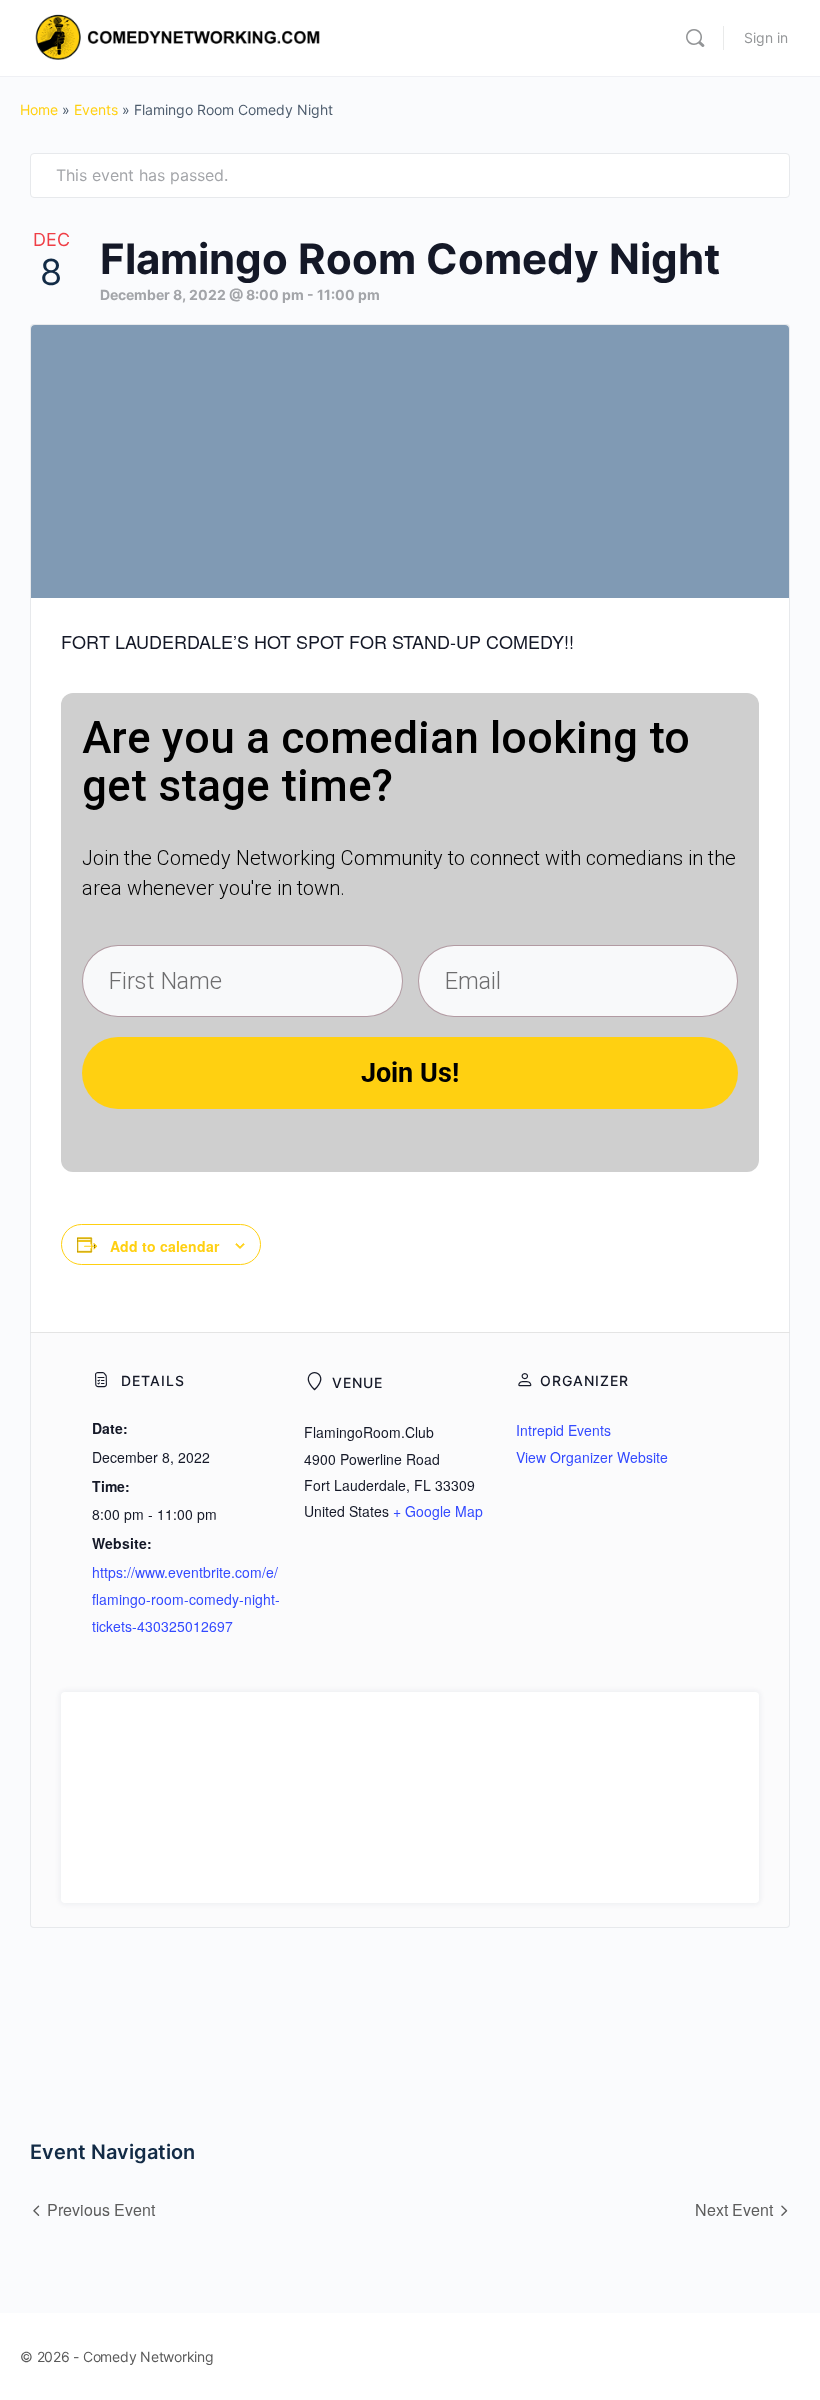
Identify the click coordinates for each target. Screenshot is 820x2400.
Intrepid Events (563, 1430)
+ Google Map (438, 1511)
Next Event (734, 2209)
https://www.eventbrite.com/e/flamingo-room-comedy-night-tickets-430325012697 (186, 1599)
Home (39, 109)
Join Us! (410, 1073)
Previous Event (101, 2209)
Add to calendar (164, 1246)
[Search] (695, 38)
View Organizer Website (592, 1457)
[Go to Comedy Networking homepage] (181, 36)
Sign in (766, 37)
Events (96, 109)
